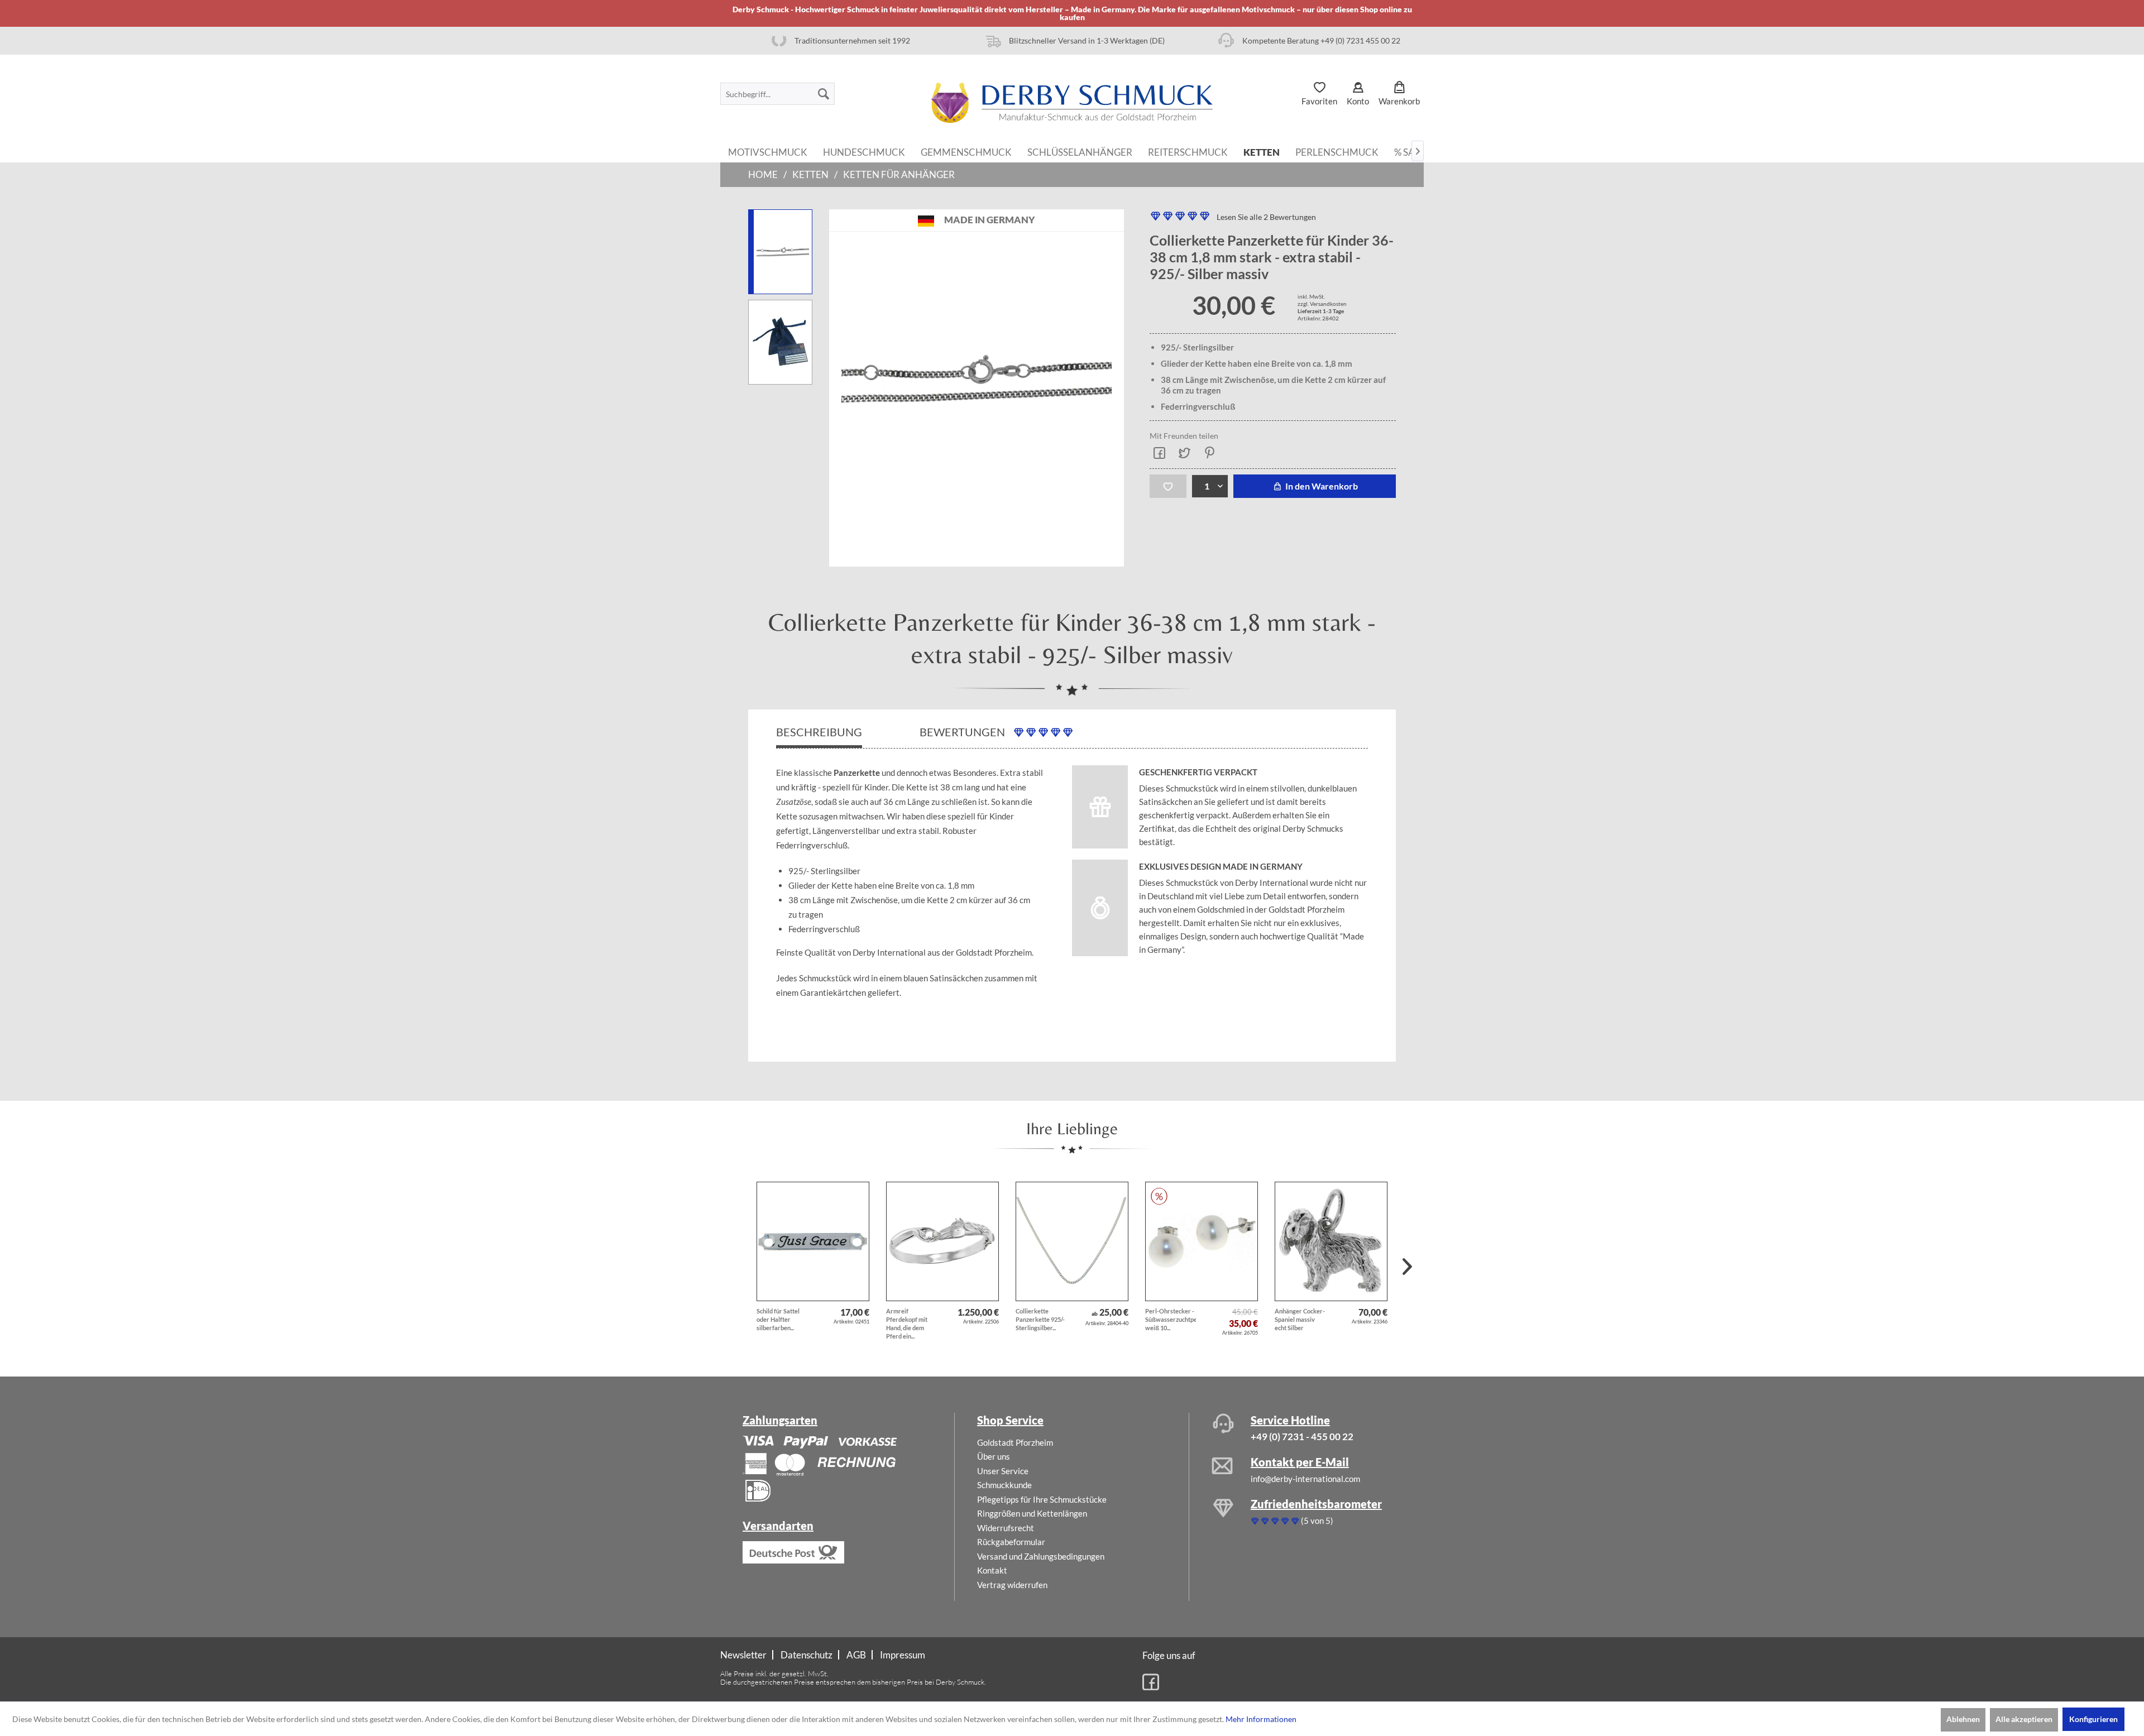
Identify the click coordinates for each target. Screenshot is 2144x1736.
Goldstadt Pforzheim (1015, 1442)
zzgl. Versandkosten (1322, 304)
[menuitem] (777, 94)
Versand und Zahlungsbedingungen (1041, 1556)
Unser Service (1003, 1471)
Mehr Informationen (1261, 1719)
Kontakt (992, 1570)
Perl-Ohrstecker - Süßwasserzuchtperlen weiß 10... (1171, 1319)
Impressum (903, 1655)
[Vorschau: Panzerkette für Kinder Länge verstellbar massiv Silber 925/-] (780, 252)
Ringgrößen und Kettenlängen (1032, 1513)
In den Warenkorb (1321, 486)
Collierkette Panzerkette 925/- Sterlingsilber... (1040, 1319)
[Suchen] (824, 94)
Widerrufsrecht (1006, 1528)
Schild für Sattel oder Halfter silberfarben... (778, 1319)
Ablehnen (1963, 1719)
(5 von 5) (1317, 1521)
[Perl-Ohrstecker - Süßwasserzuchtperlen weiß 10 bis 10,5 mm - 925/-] (1202, 1241)
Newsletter (743, 1655)
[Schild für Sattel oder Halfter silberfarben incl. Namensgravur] (813, 1241)
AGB (856, 1655)
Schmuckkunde (1004, 1485)
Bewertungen (963, 732)
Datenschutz (807, 1655)
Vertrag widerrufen (1012, 1585)
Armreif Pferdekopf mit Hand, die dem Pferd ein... (907, 1323)
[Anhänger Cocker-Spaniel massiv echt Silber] (1331, 1241)
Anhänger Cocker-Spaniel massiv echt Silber (1300, 1319)
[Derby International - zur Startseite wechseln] (1072, 103)
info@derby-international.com (1305, 1479)
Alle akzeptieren (2024, 1719)
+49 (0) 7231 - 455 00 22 (1302, 1437)
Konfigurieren (2093, 1719)
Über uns (994, 1456)
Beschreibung (819, 732)
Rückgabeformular (1011, 1542)
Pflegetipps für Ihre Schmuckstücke (1042, 1499)
